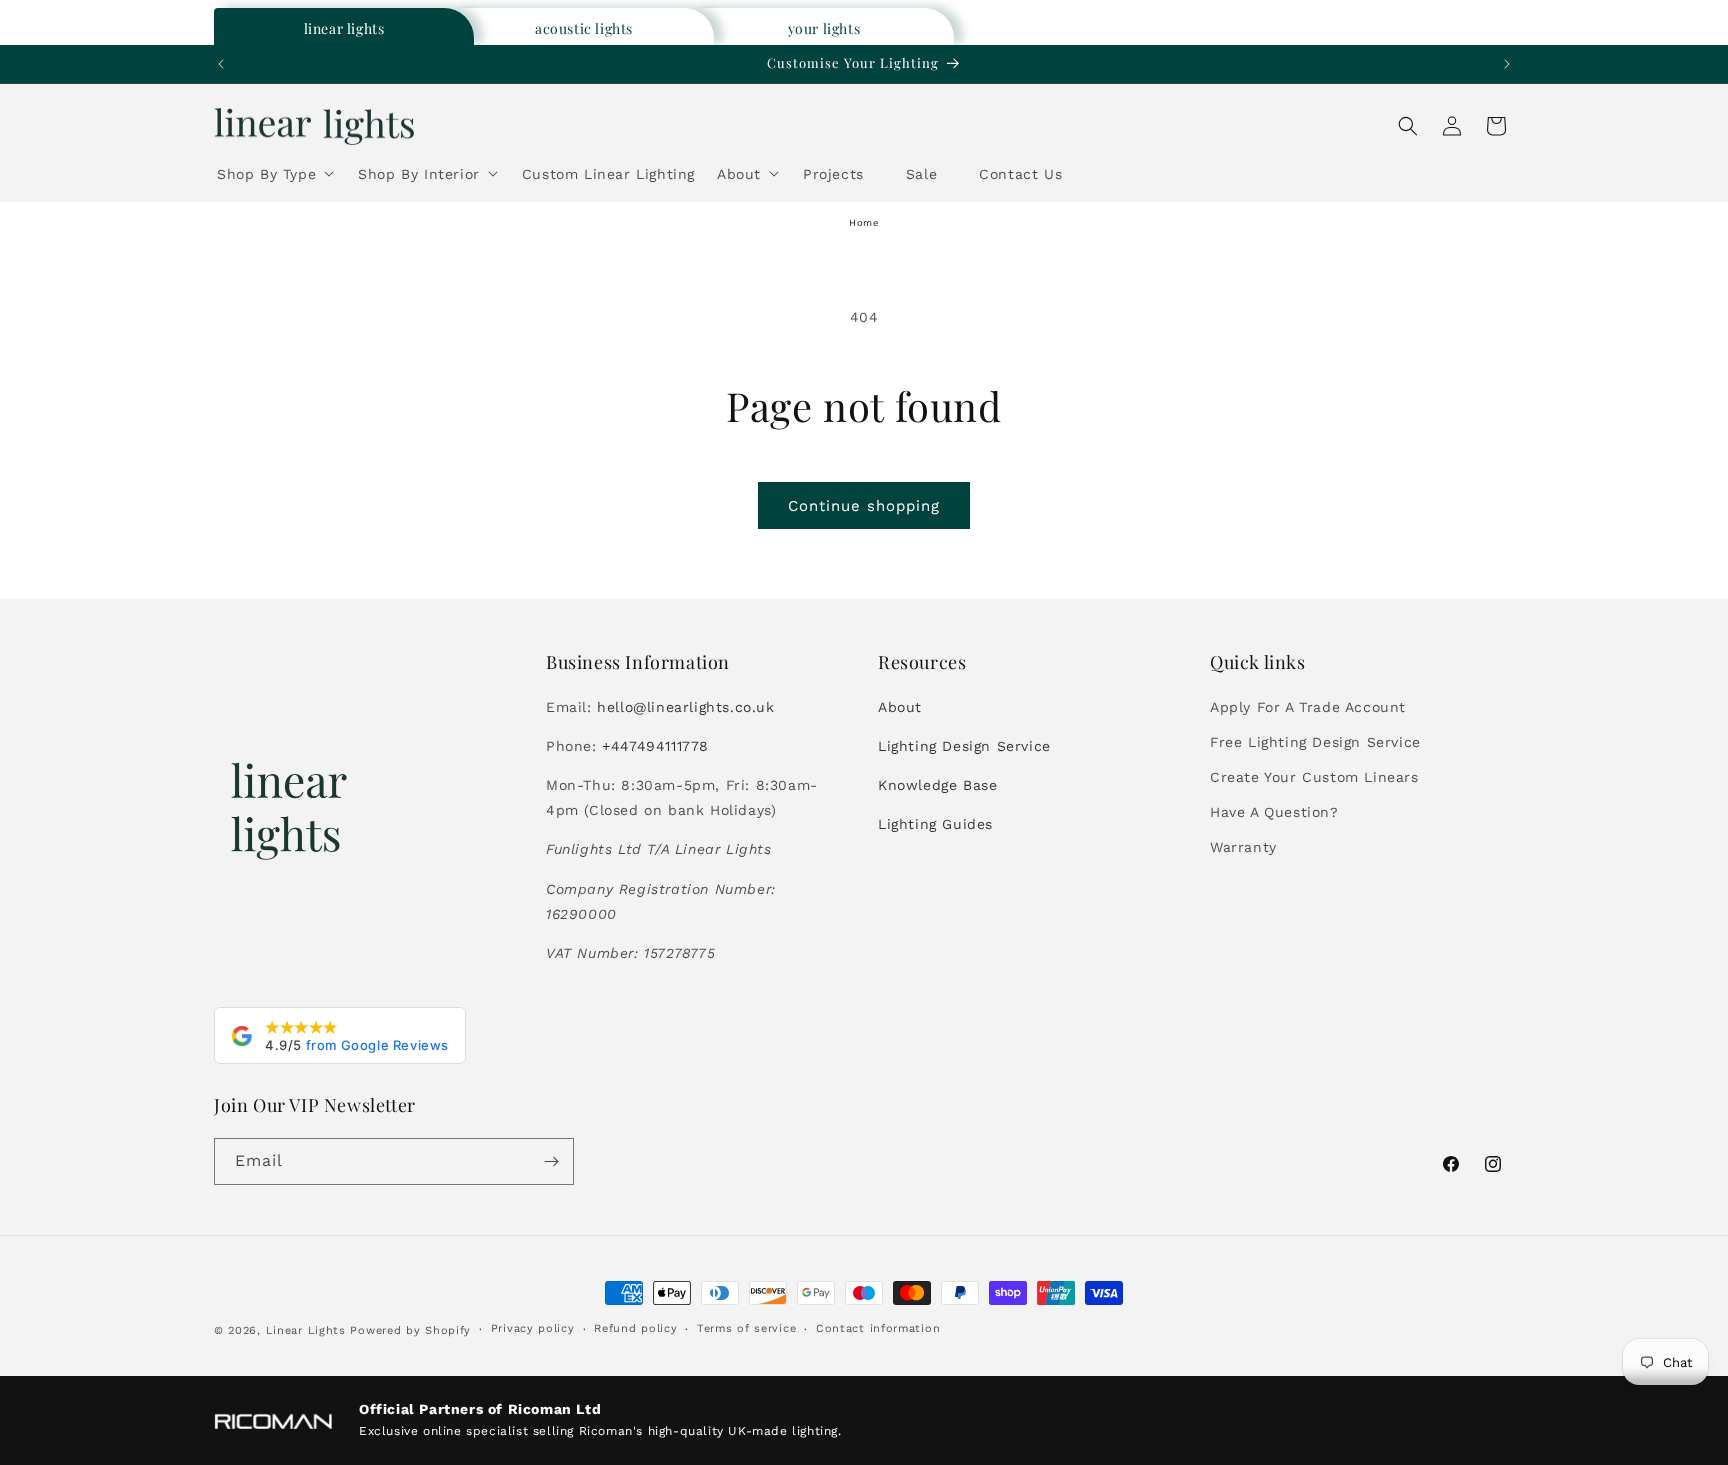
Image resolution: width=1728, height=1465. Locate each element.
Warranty (1243, 847)
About (900, 707)
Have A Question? (1274, 812)
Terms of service (746, 1328)
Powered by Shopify (410, 1330)
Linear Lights (306, 1330)
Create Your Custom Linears (1314, 777)
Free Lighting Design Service (1315, 742)
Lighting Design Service (964, 746)
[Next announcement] (1507, 64)
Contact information (878, 1328)
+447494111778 (655, 746)
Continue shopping (864, 506)
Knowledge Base (937, 785)
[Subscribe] (551, 1161)
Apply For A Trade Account (1308, 707)
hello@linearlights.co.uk (685, 707)
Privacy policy (533, 1328)
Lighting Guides (935, 824)
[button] (276, 177)
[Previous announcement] (221, 64)
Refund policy (635, 1328)
